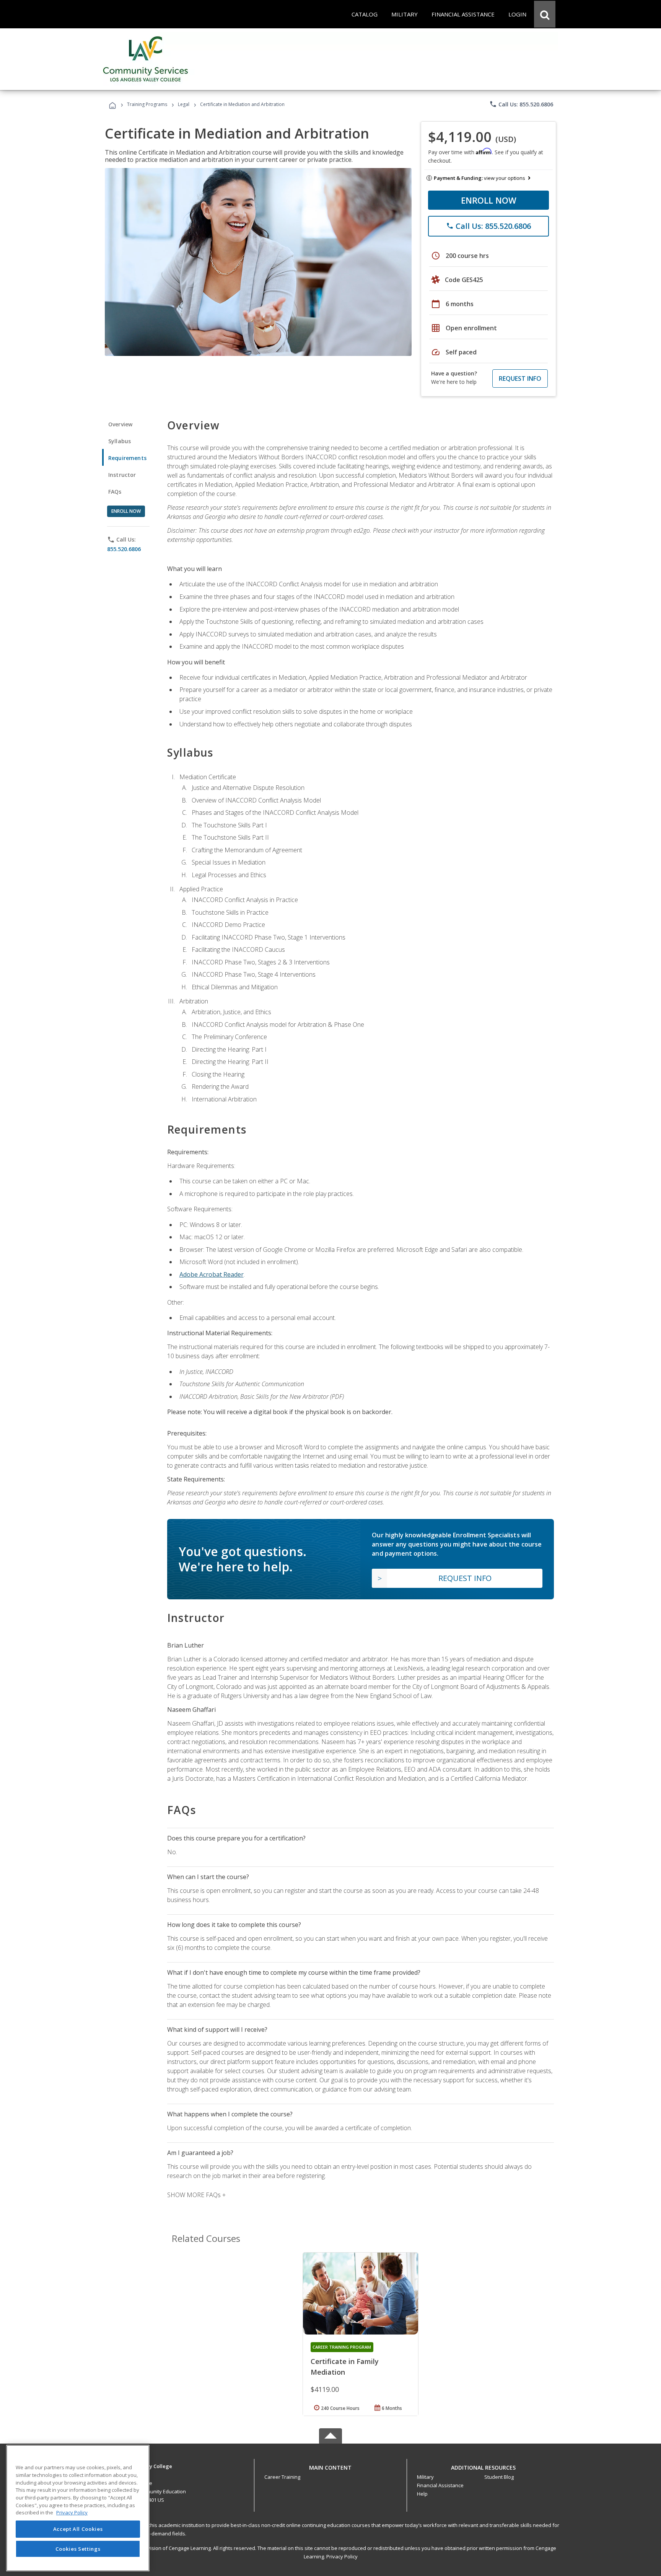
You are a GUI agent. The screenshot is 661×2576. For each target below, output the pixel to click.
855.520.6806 (124, 549)
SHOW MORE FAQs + (196, 2195)
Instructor (122, 475)
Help (422, 2494)
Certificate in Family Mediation (345, 2367)
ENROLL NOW (489, 200)
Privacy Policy (342, 2556)
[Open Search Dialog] (545, 14)
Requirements (127, 458)
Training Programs (147, 104)
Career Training (282, 2477)
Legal (184, 104)
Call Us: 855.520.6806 (521, 104)
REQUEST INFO (520, 378)
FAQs (115, 492)
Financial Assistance (440, 2485)
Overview (120, 424)
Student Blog (499, 2477)
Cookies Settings (78, 2548)
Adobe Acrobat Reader (212, 1274)
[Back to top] (330, 2466)
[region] (78, 2508)
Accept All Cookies (78, 2529)
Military (425, 2477)
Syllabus (120, 441)
